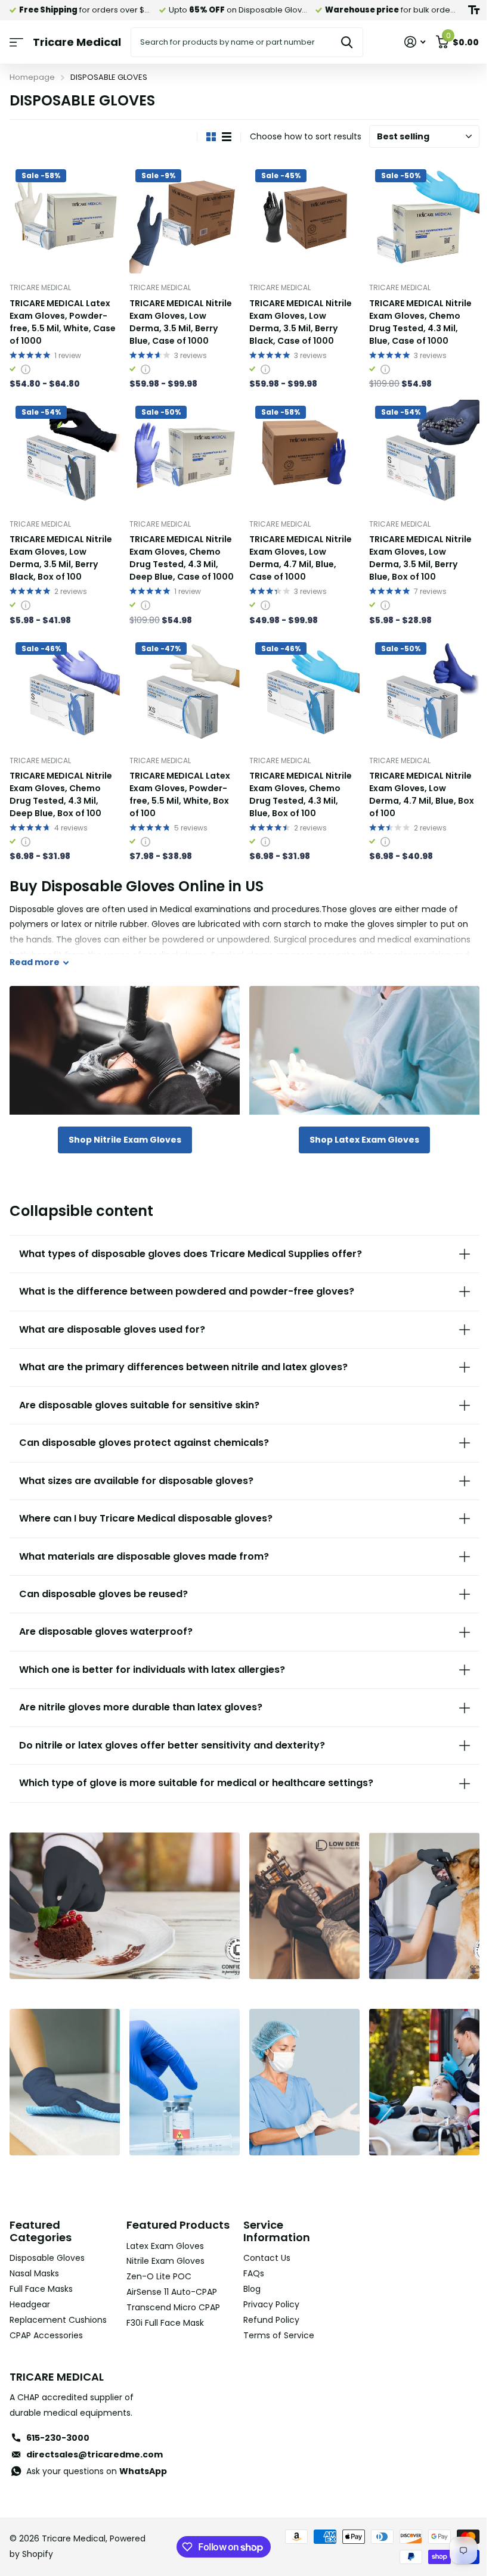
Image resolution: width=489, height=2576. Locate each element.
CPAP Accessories (46, 2326)
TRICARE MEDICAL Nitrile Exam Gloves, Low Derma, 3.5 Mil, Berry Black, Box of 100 (61, 558)
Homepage (32, 77)
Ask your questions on (97, 2462)
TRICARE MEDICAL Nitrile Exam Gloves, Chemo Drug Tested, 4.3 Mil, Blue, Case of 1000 (420, 322)
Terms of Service (275, 2326)
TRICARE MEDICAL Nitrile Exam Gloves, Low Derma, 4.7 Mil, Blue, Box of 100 (422, 794)
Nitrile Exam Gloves (163, 2264)
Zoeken (347, 42)
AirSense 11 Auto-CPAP (169, 2295)
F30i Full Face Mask (163, 2326)
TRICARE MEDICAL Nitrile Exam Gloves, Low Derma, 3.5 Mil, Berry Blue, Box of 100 (420, 558)
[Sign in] (415, 42)
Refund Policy (267, 2310)
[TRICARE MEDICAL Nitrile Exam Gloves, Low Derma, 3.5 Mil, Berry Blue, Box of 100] (424, 455)
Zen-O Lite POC (157, 2280)
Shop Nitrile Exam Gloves (125, 1140)
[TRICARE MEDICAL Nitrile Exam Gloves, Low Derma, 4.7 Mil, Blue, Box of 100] (424, 691)
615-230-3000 (58, 2429)
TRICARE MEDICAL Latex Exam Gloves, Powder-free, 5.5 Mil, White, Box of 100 (180, 794)
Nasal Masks (34, 2264)
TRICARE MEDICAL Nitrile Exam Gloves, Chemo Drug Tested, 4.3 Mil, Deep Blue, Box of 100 (61, 794)
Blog (248, 2280)
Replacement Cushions (58, 2310)
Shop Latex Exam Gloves (364, 1140)
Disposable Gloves (47, 2249)
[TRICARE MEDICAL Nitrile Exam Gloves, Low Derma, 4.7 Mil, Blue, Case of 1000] (304, 455)
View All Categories (16, 43)
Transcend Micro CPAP (171, 2310)
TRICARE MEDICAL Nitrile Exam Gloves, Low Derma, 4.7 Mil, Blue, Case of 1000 (301, 558)
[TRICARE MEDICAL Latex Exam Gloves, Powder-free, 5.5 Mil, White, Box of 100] (185, 691)
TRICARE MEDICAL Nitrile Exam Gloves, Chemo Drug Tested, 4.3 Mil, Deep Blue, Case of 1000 (182, 558)
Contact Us (263, 2249)
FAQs (250, 2264)
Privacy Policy (267, 2295)
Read (35, 962)
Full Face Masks (41, 2280)
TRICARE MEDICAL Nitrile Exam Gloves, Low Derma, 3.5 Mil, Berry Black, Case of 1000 (301, 322)
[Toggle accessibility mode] (474, 10)
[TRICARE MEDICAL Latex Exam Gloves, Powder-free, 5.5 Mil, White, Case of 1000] (65, 218)
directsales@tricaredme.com (95, 2445)
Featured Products (149, 2222)
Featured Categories (41, 2222)
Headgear (30, 2295)
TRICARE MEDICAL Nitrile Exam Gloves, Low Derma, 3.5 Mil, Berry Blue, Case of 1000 (181, 322)
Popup (26, 369)
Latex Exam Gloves (163, 2249)
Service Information (273, 2222)
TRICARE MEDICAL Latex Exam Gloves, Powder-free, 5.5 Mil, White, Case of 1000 (63, 322)
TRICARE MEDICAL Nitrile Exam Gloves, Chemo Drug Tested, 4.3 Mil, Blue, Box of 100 (301, 794)
